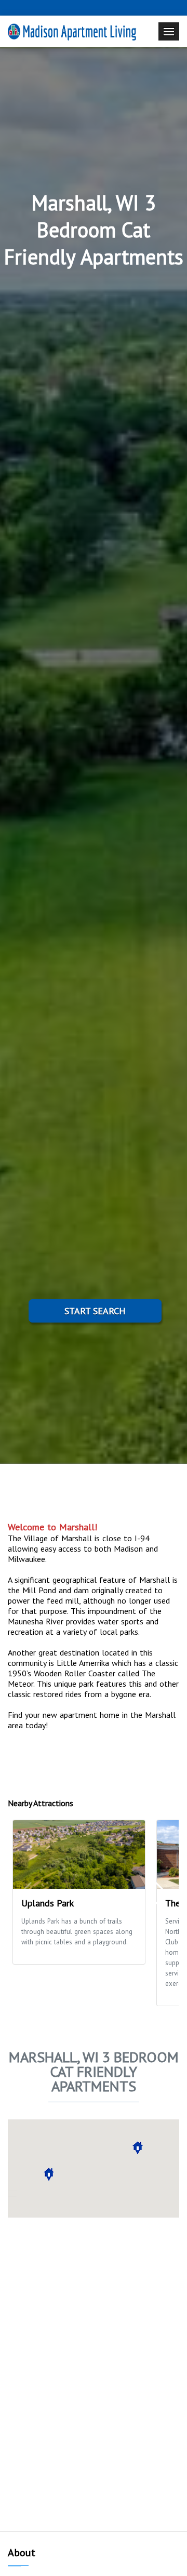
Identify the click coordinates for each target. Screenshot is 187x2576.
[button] (49, 2174)
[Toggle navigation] (169, 31)
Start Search (95, 1311)
